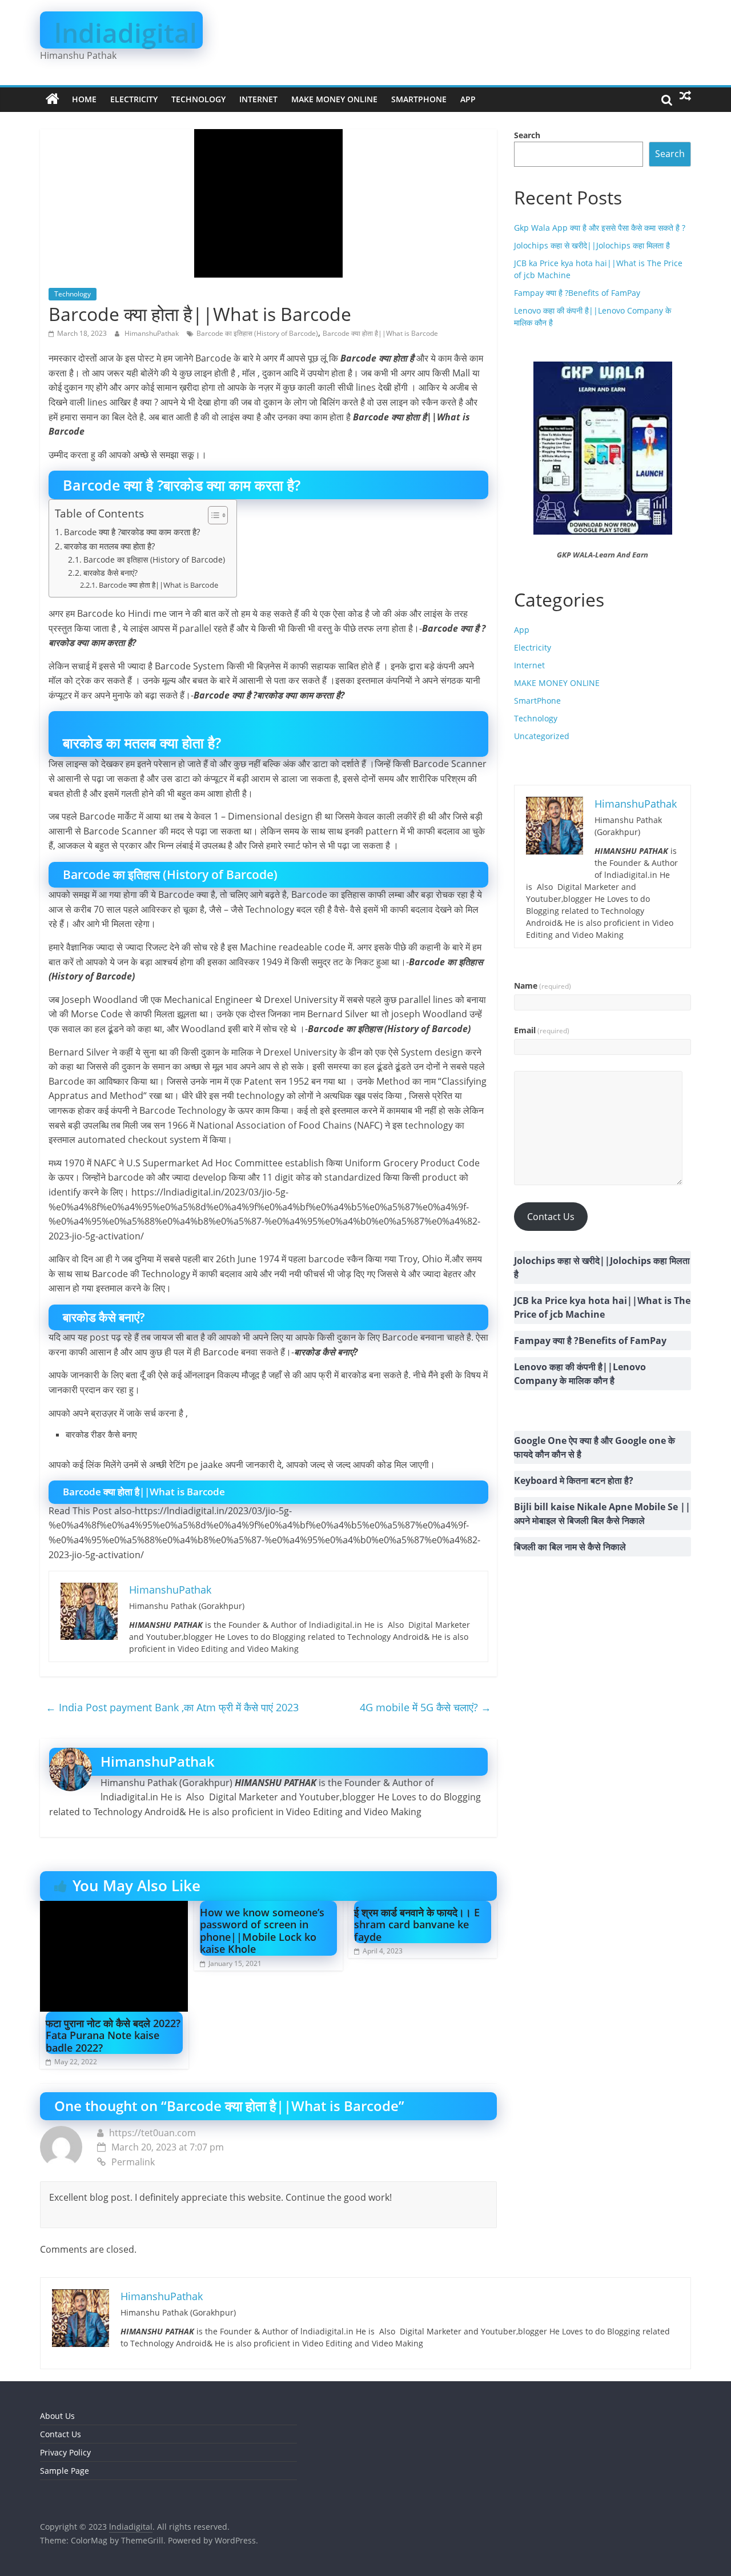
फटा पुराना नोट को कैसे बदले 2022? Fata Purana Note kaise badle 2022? (113, 2035)
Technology (198, 99)
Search (527, 135)
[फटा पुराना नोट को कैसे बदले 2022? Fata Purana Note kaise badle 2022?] (114, 1908)
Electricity (134, 99)
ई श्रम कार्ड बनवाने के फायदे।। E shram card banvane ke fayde (417, 1925)
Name (543, 986)
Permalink (133, 2162)
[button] (212, 515)
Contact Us (551, 1217)
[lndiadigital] (53, 99)
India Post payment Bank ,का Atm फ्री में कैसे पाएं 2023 (172, 1707)
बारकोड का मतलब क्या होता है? (109, 546)
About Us (57, 2416)
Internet (258, 99)
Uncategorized (542, 736)
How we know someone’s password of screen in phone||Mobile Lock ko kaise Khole (262, 1931)
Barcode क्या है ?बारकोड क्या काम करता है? (132, 532)
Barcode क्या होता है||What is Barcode (380, 333)
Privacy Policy (65, 2452)
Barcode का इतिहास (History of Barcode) (257, 333)
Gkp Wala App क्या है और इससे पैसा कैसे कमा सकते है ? (600, 228)
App (468, 99)
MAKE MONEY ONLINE (334, 99)
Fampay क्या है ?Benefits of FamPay (577, 293)
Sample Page (65, 2471)
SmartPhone (419, 99)
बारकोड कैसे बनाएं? (111, 573)
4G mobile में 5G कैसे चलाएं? (425, 1707)
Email (542, 1030)
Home (84, 99)
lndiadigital (126, 33)
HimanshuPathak (152, 333)
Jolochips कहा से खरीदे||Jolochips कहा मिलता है (592, 245)
